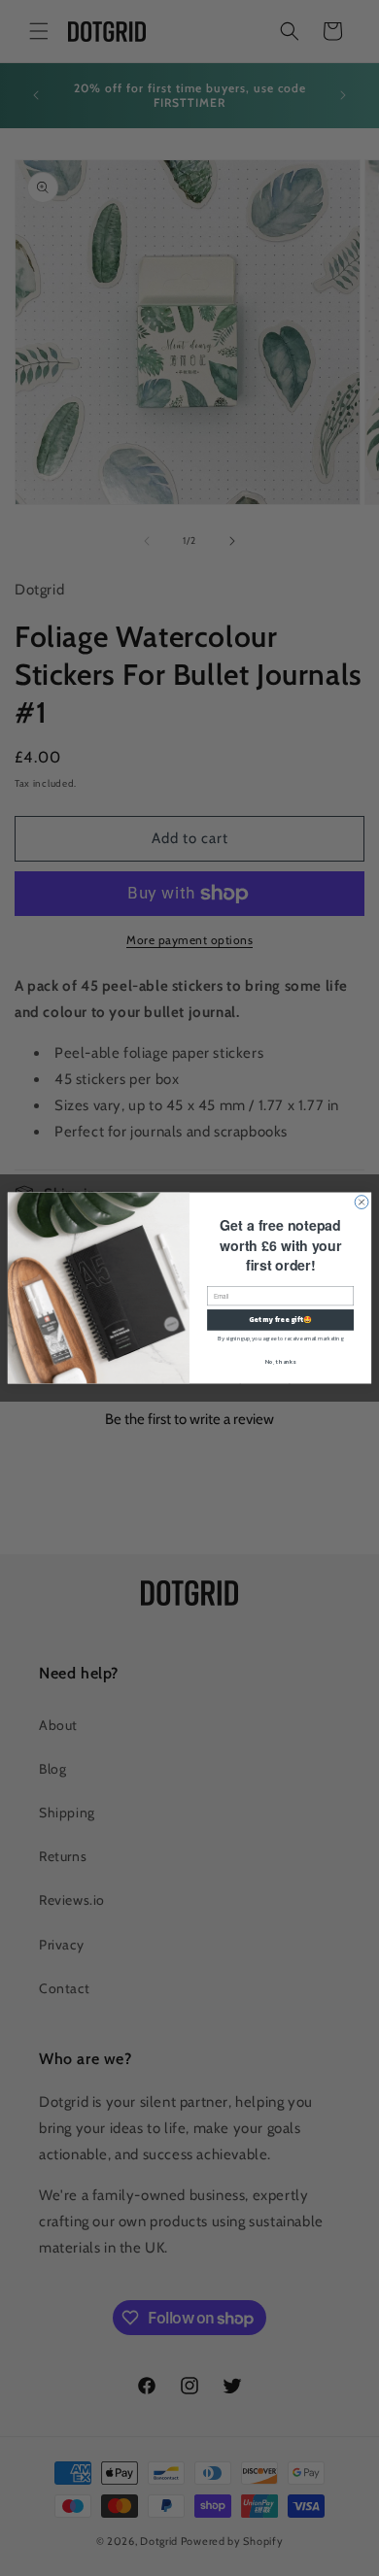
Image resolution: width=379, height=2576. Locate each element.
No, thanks (281, 1361)
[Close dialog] (362, 1203)
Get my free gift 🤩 (280, 1320)
